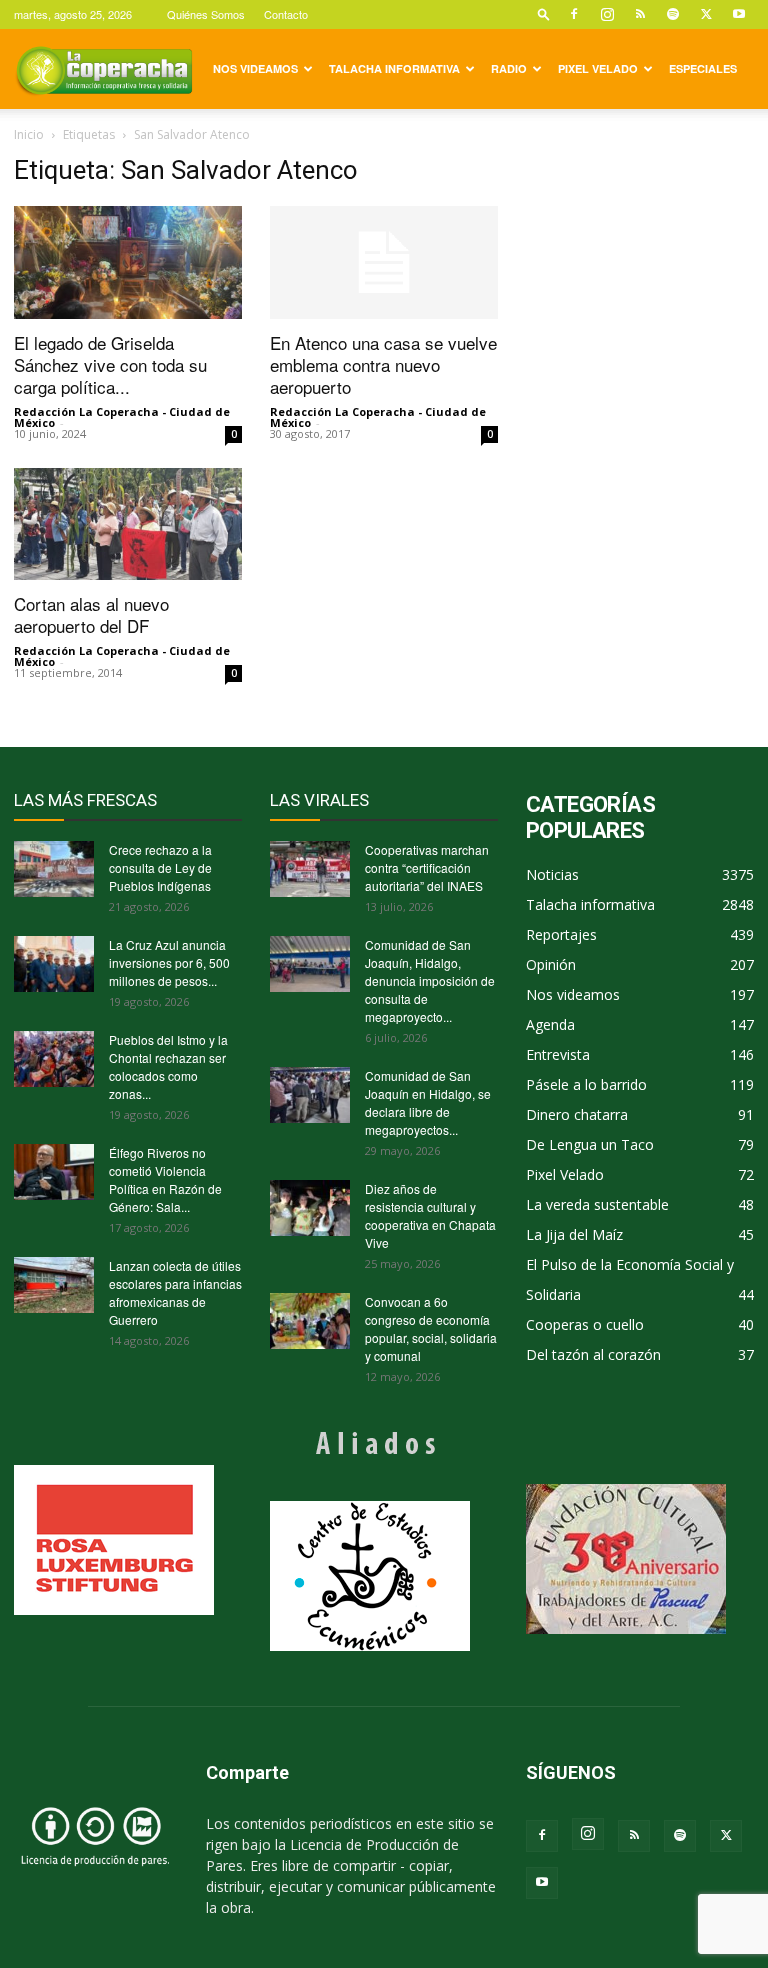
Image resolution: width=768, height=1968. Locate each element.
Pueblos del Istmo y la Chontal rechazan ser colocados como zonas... (168, 1066)
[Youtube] (739, 14)
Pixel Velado (598, 68)
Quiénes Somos (206, 14)
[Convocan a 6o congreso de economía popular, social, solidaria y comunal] (310, 1321)
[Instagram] (607, 14)
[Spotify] (673, 14)
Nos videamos (255, 68)
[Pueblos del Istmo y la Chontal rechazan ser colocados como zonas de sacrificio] (54, 1059)
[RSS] (640, 14)
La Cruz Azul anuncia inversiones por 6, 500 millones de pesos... (169, 962)
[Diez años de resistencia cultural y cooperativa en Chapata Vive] (310, 1208)
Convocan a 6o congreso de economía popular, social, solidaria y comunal (431, 1328)
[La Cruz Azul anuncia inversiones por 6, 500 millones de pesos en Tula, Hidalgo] (54, 964)
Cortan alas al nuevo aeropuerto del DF (91, 614)
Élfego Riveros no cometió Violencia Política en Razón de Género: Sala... (165, 1179)
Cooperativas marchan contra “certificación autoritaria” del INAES (427, 867)
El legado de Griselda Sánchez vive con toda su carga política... (110, 364)
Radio (509, 68)
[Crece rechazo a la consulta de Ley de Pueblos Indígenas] (54, 869)
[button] (544, 13)
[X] (706, 14)
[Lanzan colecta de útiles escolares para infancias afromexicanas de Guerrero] (54, 1285)
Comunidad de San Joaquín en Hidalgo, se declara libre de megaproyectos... (428, 1102)
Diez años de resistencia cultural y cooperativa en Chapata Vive (430, 1215)
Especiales (703, 68)
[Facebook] (574, 14)
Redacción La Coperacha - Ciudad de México (122, 417)
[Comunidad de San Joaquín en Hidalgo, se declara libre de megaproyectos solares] (310, 1095)
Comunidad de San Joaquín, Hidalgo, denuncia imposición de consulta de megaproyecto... (430, 980)
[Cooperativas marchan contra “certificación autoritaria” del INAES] (310, 869)
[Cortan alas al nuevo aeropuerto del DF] (128, 524)
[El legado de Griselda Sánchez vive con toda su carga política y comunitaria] (128, 262)
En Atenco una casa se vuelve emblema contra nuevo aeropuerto (383, 364)
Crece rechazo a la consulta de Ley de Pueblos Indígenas (160, 867)
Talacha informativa (394, 68)
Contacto (286, 14)
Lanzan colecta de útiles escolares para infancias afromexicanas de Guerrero (175, 1292)
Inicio (29, 134)
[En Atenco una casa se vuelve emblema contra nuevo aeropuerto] (384, 262)
